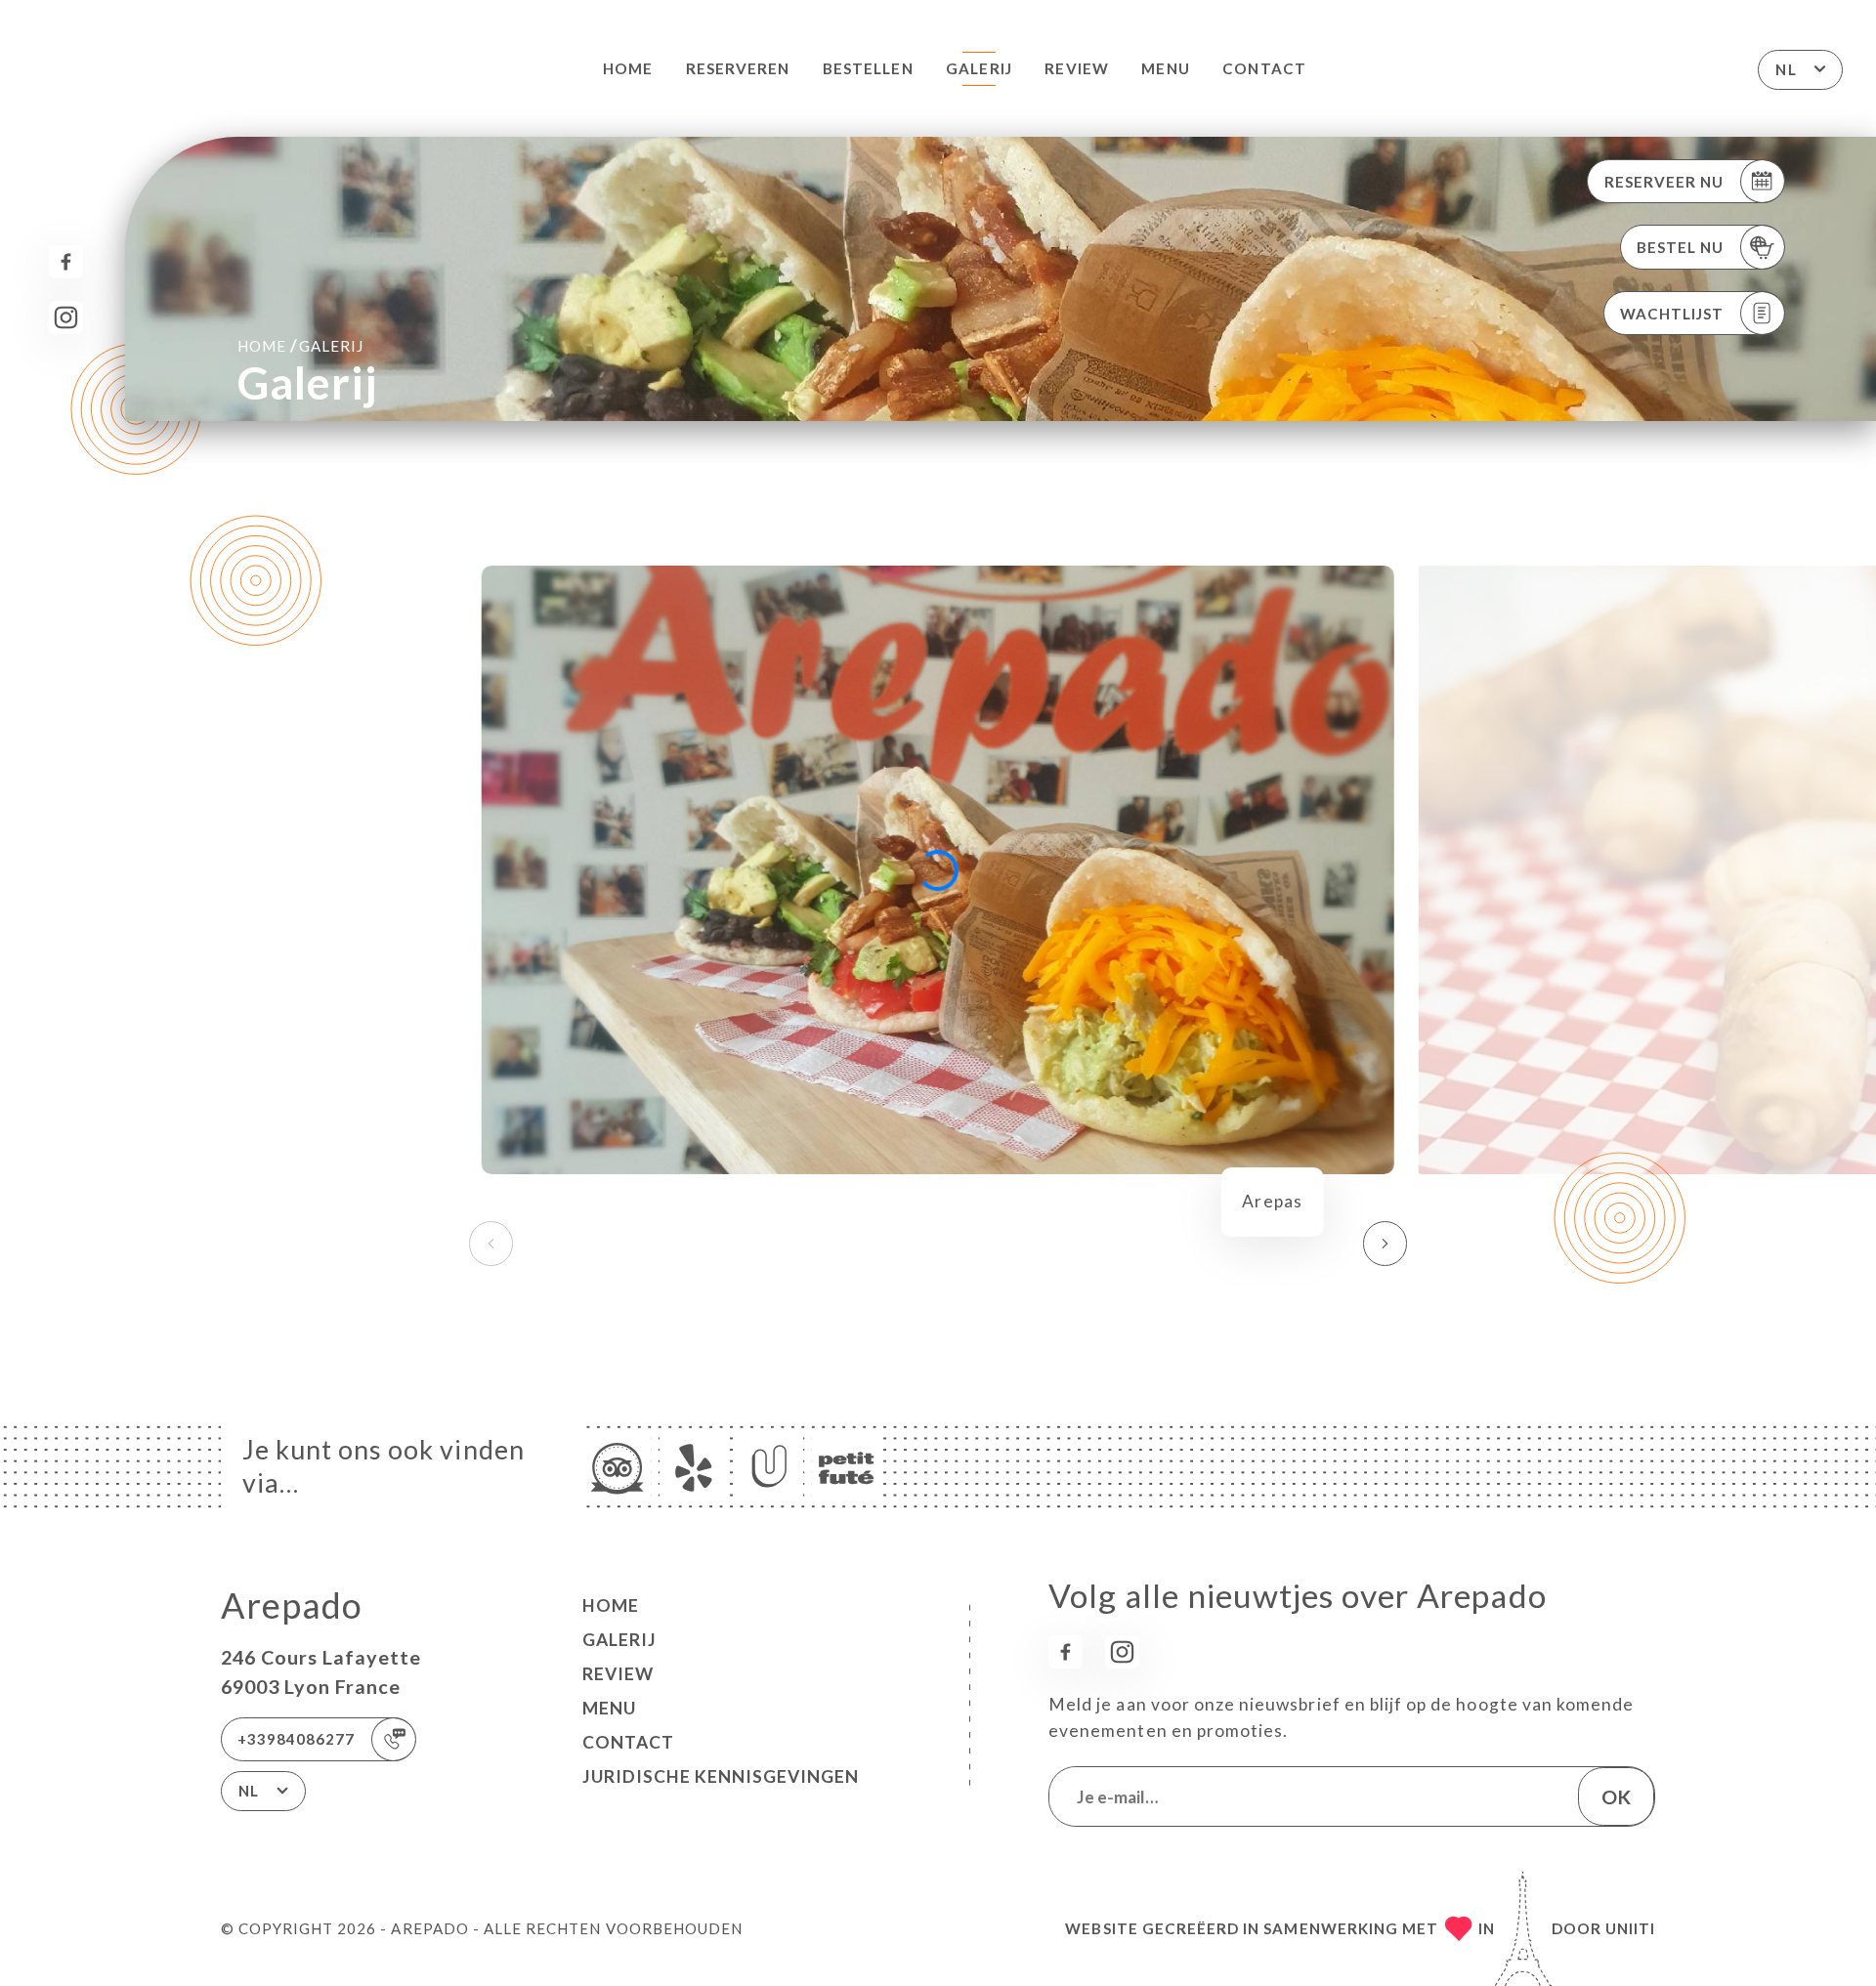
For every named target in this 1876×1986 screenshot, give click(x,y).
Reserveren (738, 68)
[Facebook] (66, 262)
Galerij (979, 68)
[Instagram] (66, 318)
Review (1076, 68)
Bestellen (868, 68)
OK (1616, 1796)
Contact (1264, 68)
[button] (1385, 1244)
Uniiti (1630, 1928)
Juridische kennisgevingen (721, 1776)
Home (628, 68)
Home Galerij (300, 345)
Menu (1165, 68)
